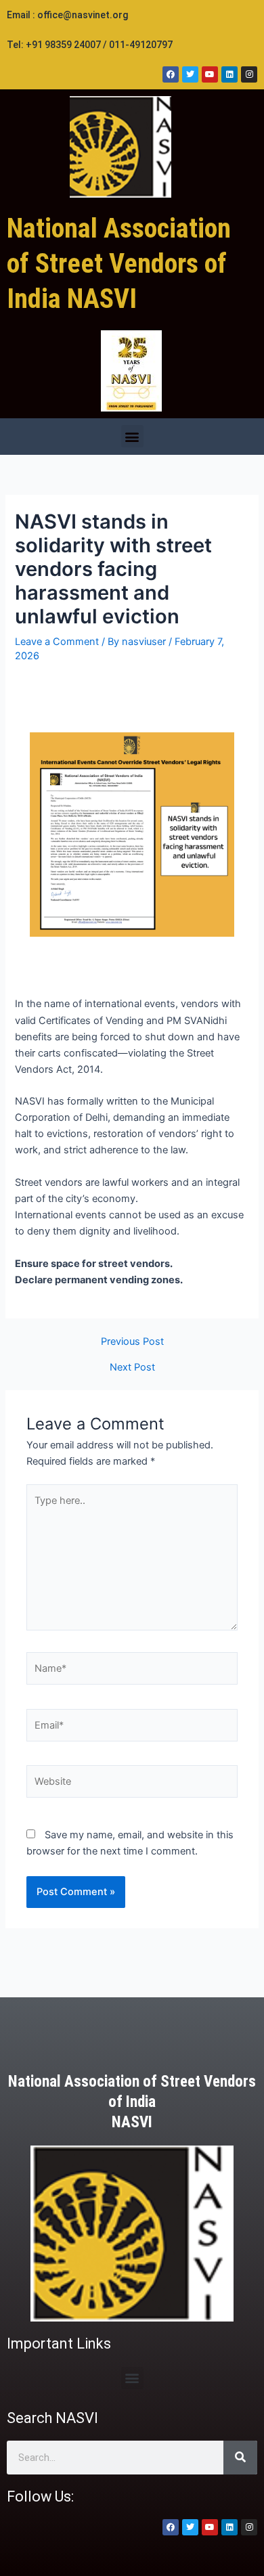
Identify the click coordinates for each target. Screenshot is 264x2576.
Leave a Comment (57, 642)
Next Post (132, 1368)
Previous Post (132, 1342)
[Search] (240, 2458)
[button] (132, 436)
